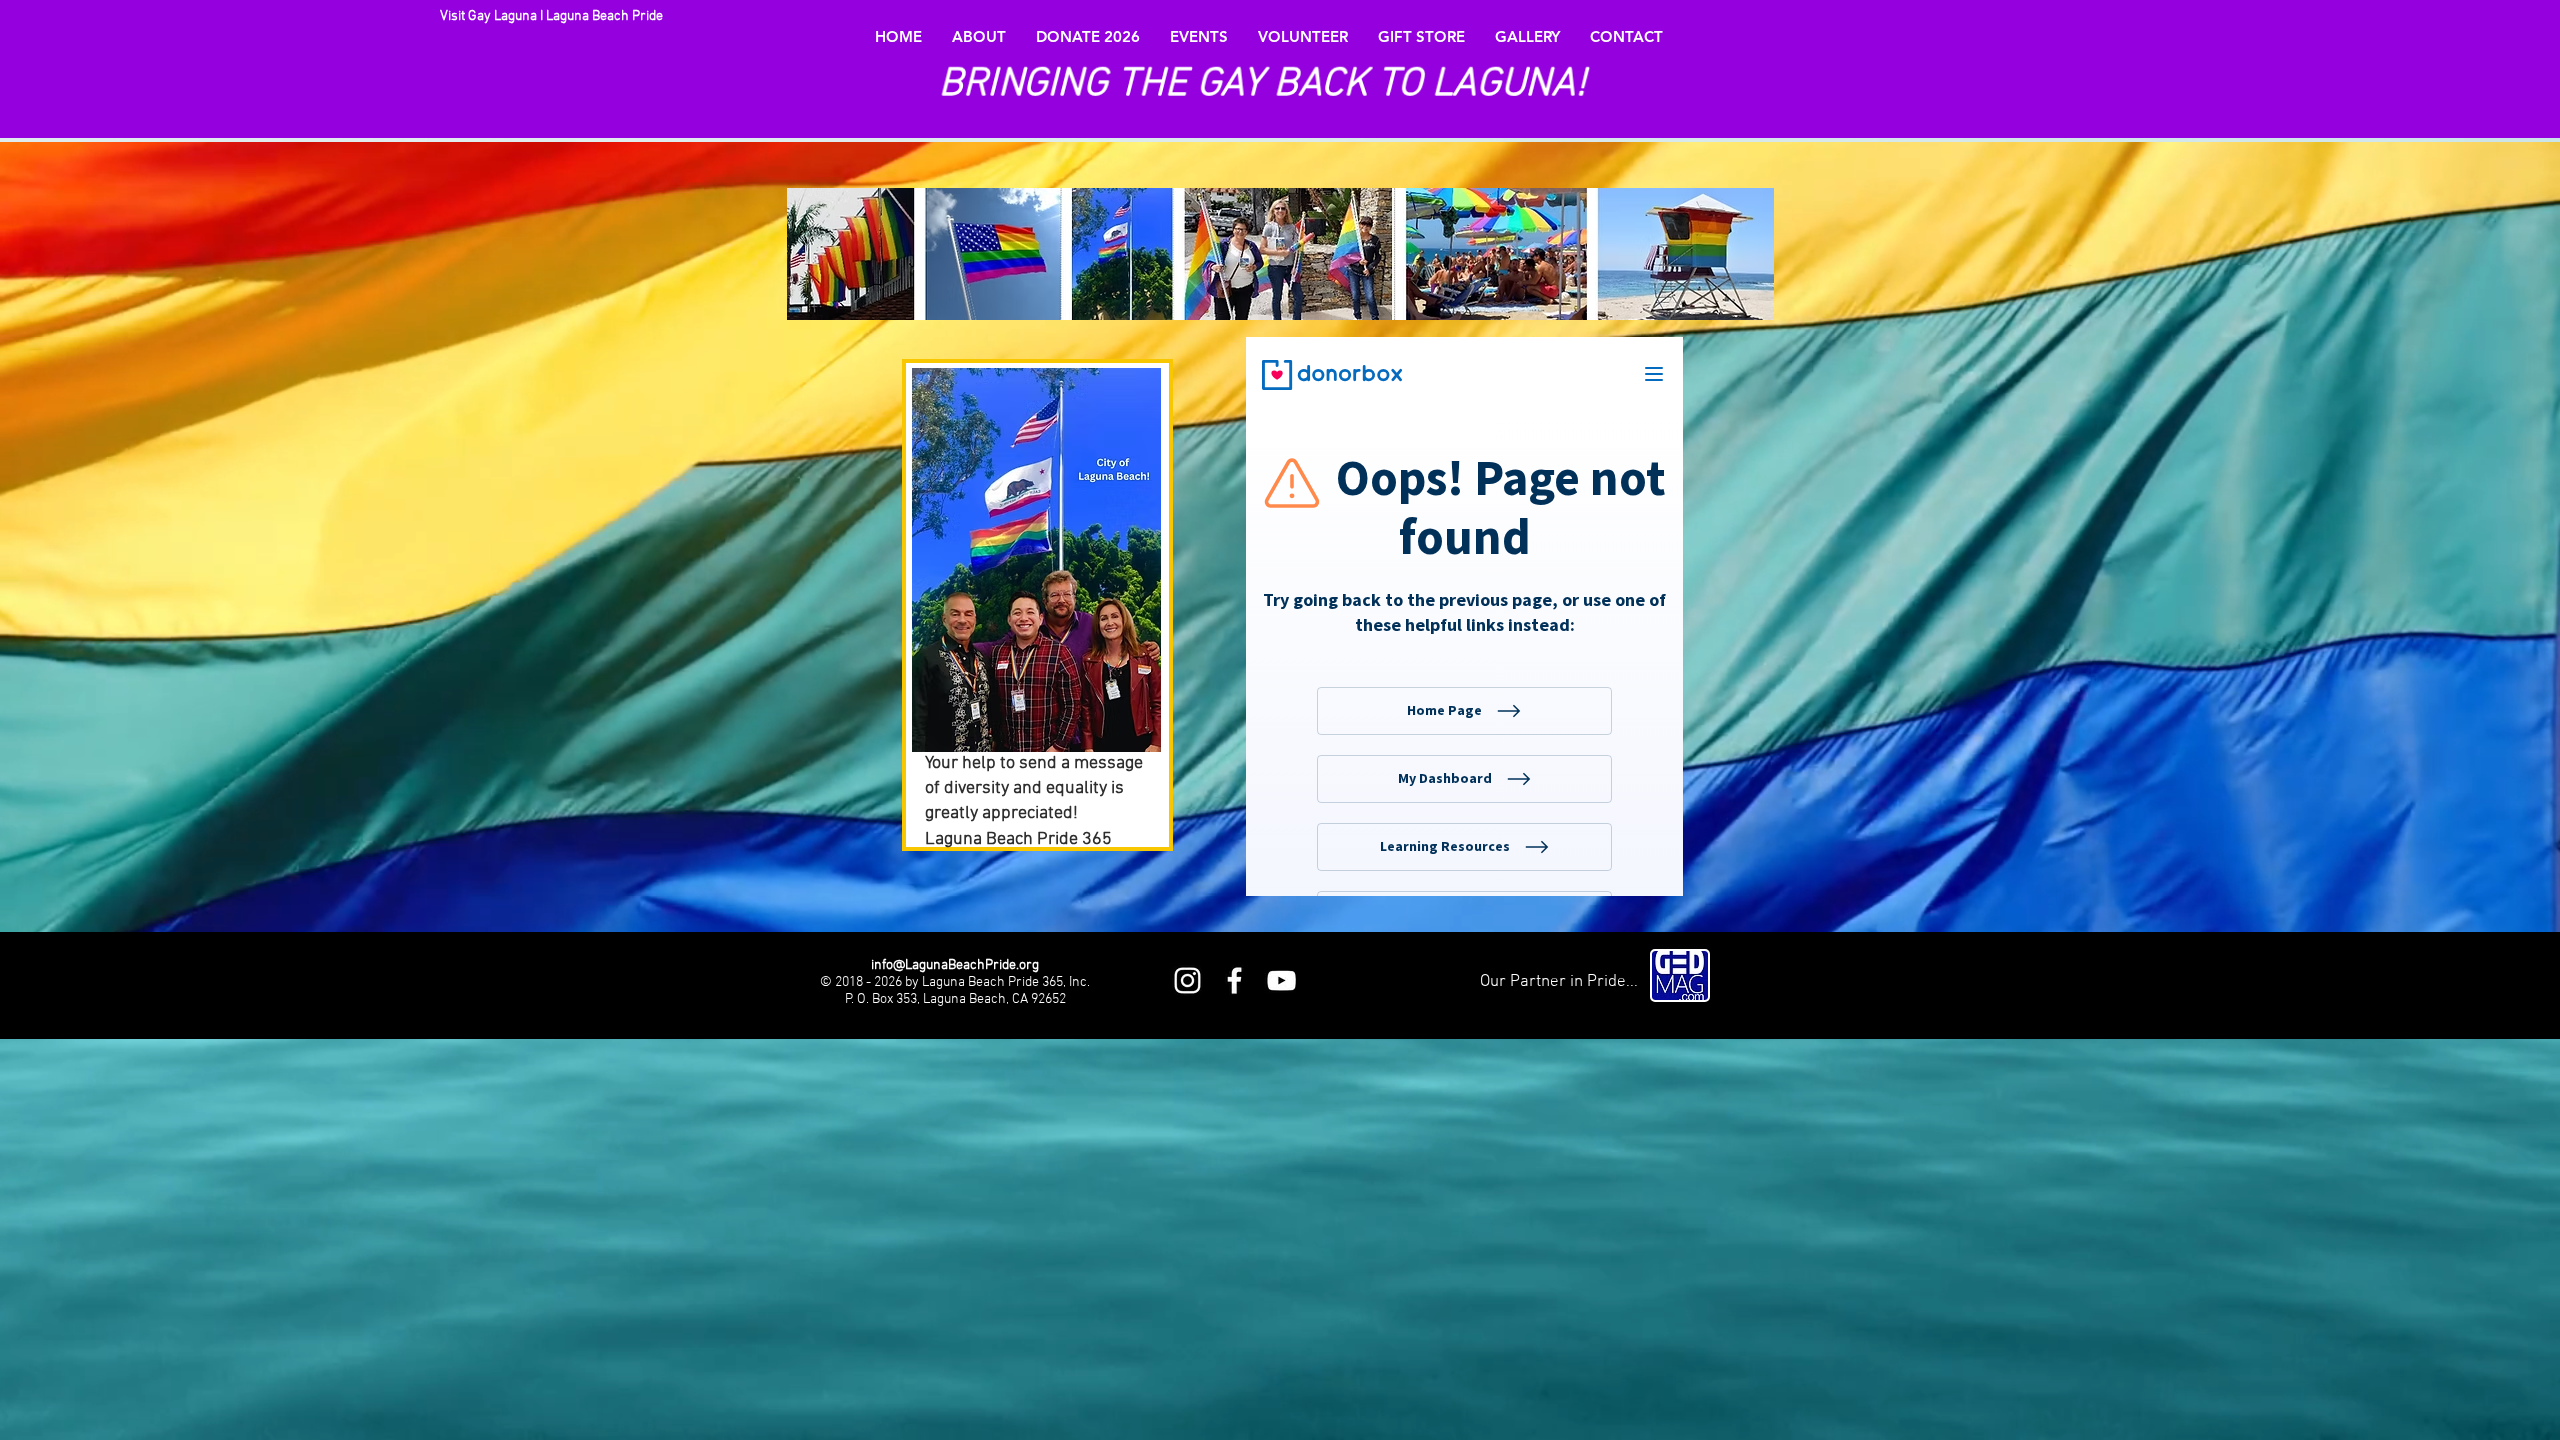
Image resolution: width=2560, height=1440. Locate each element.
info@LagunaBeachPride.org (955, 965)
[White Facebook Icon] (1234, 980)
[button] (979, 37)
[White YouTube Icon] (1281, 980)
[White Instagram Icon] (1187, 980)
